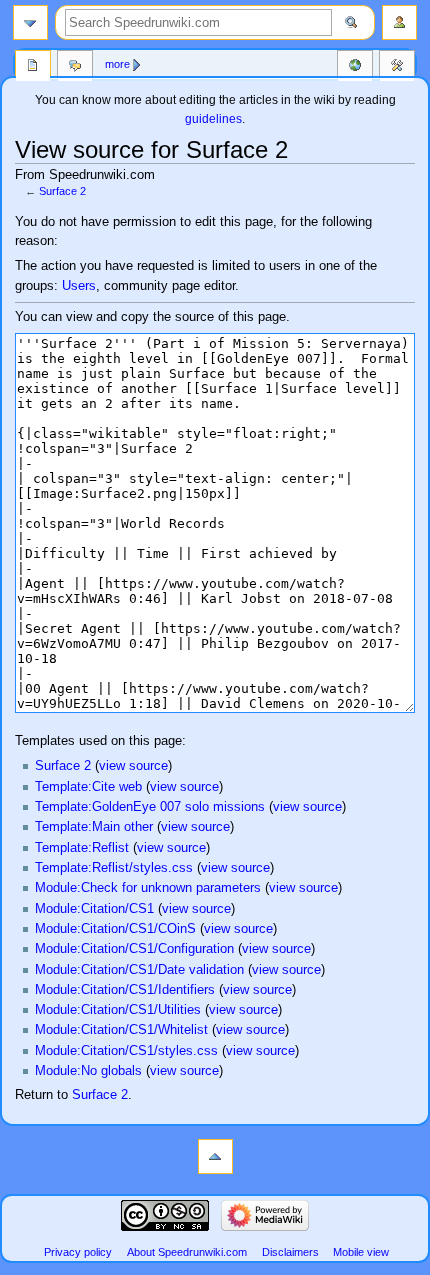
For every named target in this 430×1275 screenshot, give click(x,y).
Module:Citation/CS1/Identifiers (125, 990)
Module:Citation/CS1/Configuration (134, 949)
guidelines (213, 119)
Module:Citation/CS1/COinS (115, 929)
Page (33, 67)
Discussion (75, 67)
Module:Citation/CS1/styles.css (126, 1051)
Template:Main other (94, 827)
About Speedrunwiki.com (187, 1252)
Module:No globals (88, 1071)
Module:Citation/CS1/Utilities (118, 1010)
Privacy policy (78, 1252)
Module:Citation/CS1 (94, 909)
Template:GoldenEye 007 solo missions (150, 807)
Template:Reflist (82, 848)
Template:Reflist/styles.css (114, 868)
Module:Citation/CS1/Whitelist (121, 1030)
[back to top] (215, 1156)
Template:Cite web (88, 787)
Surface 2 (62, 191)
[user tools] (399, 22)
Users (79, 286)
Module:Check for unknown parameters (148, 888)
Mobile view (361, 1252)
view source (133, 766)
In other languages (355, 67)
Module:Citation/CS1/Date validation (139, 970)
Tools (397, 67)
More (117, 64)
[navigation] (30, 22)
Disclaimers (290, 1252)
